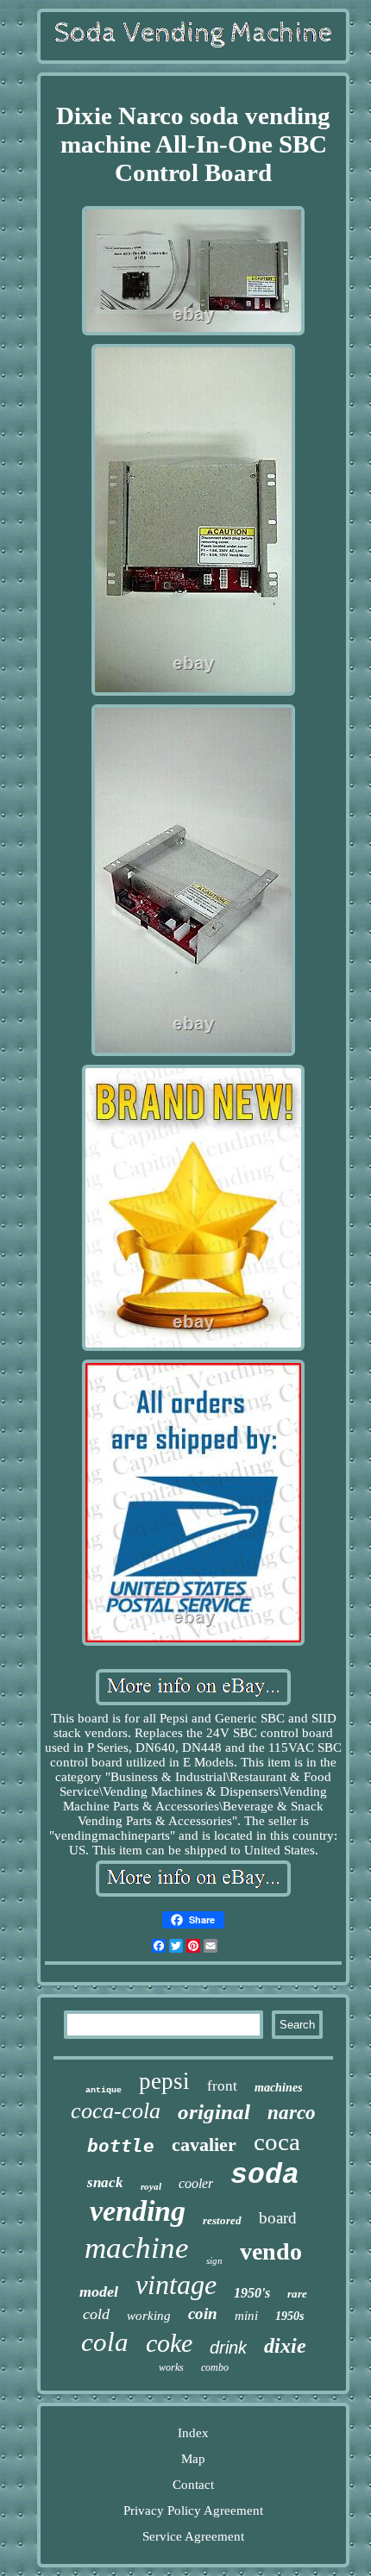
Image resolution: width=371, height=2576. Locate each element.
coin (203, 2313)
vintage (176, 2285)
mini (246, 2316)
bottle (121, 2146)
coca (277, 2141)
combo (215, 2367)
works (171, 2367)
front (222, 2086)
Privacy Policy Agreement (193, 2510)
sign (214, 2260)
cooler (196, 2183)
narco (292, 2113)
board (278, 2218)
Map (193, 2459)
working (149, 2316)
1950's (252, 2293)
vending (138, 2211)
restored (222, 2220)
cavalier (204, 2145)
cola (105, 2342)
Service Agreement (193, 2536)
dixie (285, 2346)
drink (228, 2348)
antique (104, 2090)
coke (169, 2343)
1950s (289, 2316)
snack (105, 2182)
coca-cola (116, 2111)
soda (265, 2176)
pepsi (164, 2081)
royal (151, 2186)
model (99, 2292)
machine (137, 2248)
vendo (271, 2251)
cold (96, 2314)
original (214, 2112)
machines (278, 2088)
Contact (193, 2485)
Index (193, 2433)
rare (297, 2294)
